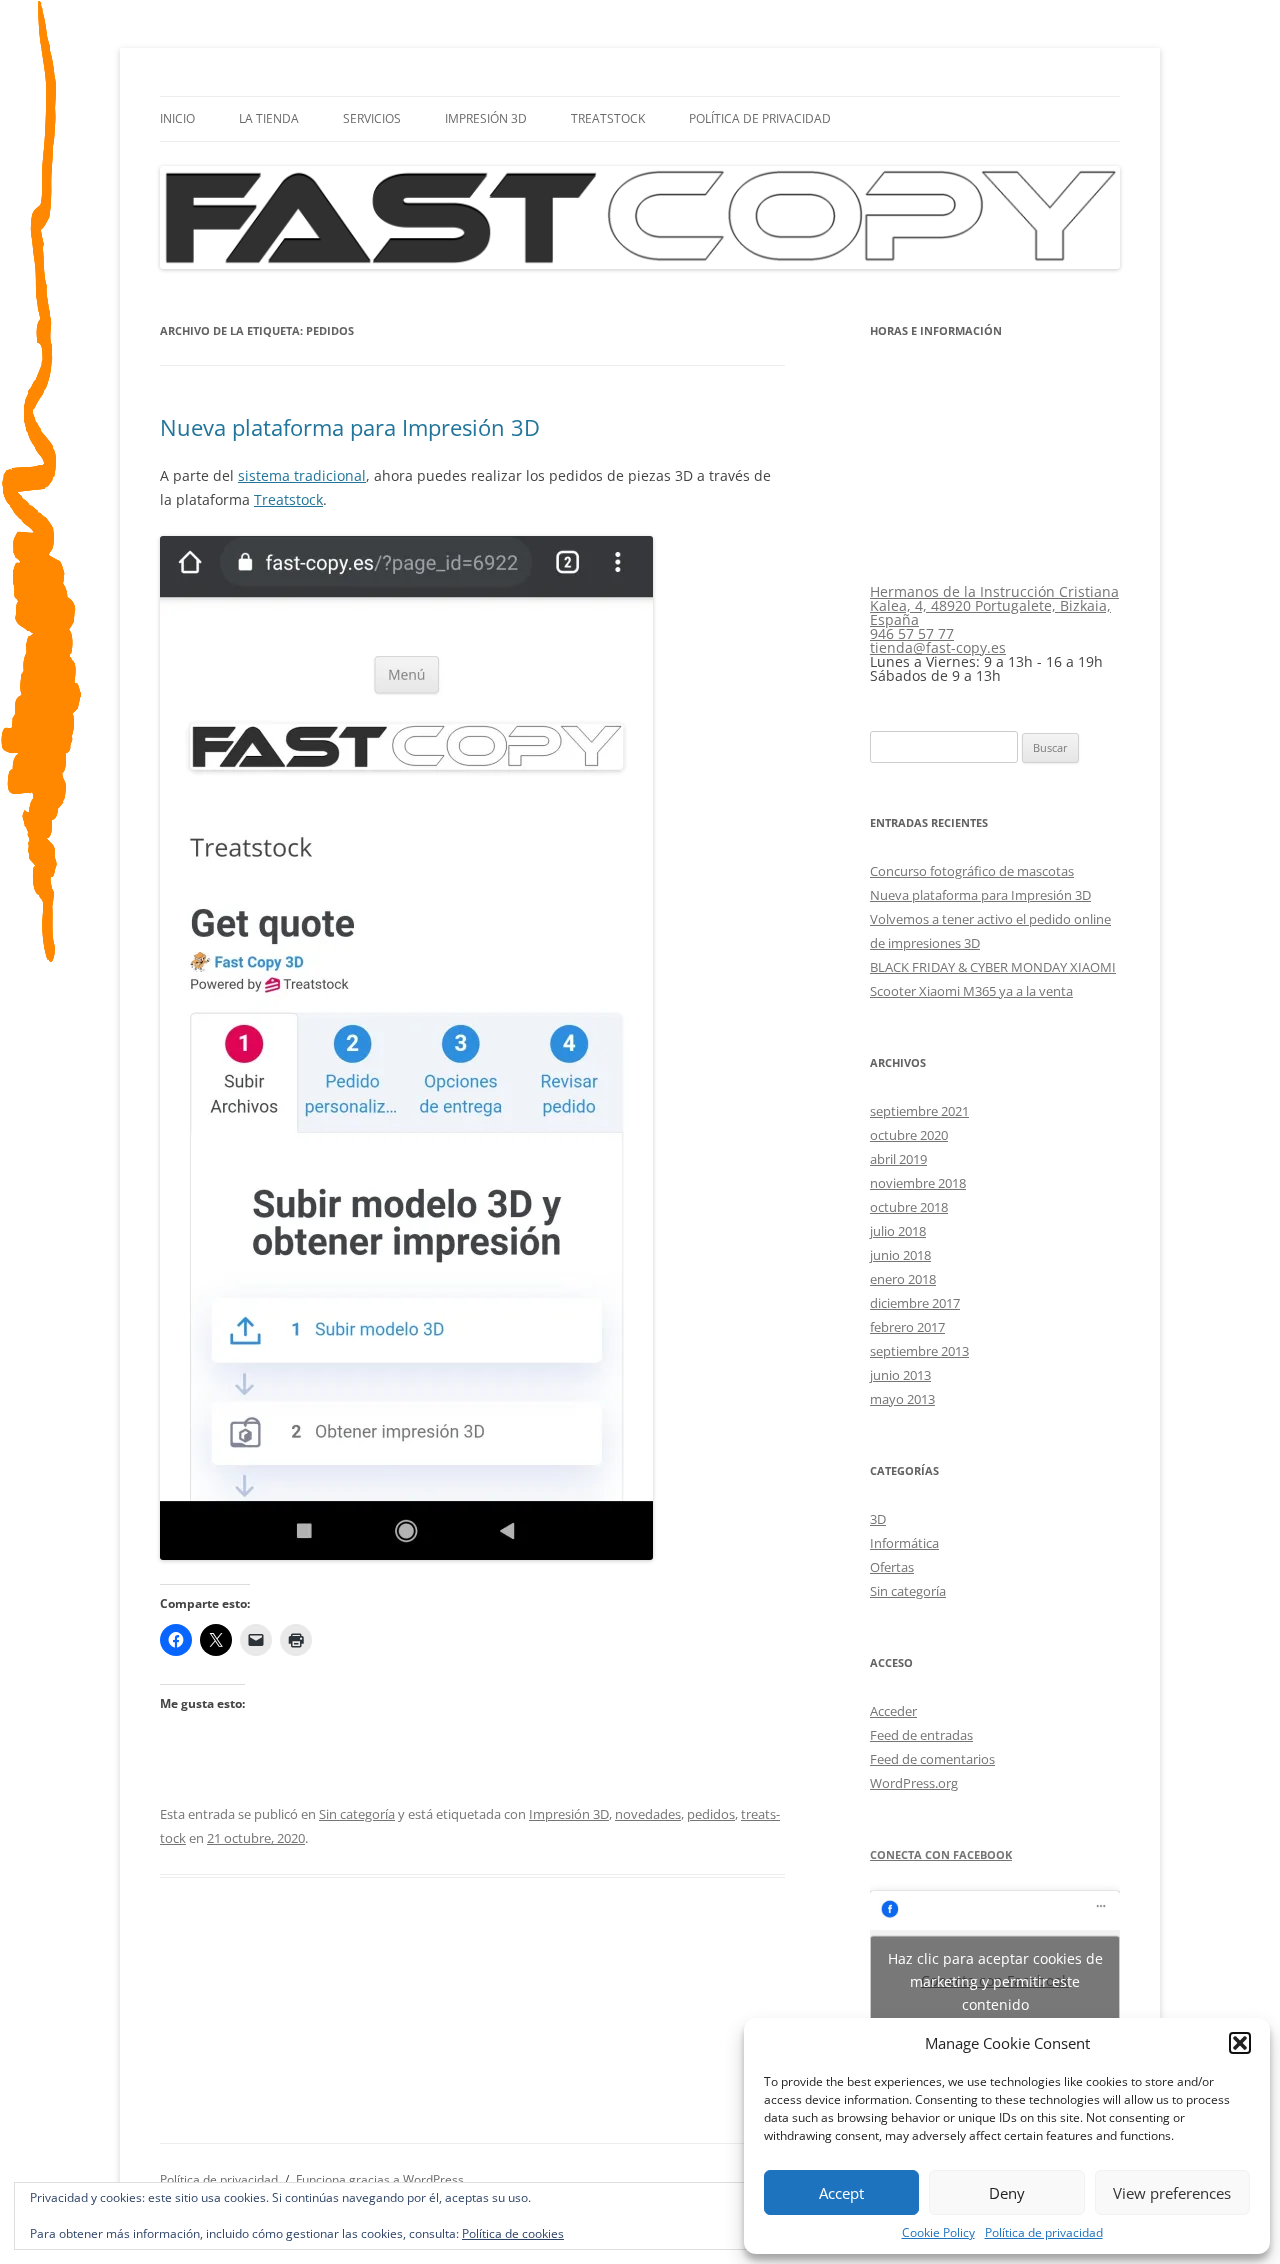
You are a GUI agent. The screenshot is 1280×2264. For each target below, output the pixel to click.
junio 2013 (900, 1375)
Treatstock (608, 118)
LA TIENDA (269, 118)
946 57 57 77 (912, 633)
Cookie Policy (938, 2232)
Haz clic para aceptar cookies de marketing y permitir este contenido (995, 1980)
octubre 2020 (909, 1135)
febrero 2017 (907, 1327)
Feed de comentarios (932, 1759)
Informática (904, 1543)
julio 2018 (898, 1231)
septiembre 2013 (919, 1351)
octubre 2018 (909, 1207)
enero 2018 (903, 1279)
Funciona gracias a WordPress (380, 2179)
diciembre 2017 (915, 1303)
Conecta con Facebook (941, 1854)
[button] (1240, 2043)
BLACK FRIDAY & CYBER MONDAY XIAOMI (993, 967)
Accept (841, 2193)
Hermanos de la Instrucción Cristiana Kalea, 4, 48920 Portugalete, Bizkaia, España (994, 605)
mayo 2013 (902, 1399)
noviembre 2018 (918, 1183)
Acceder (893, 1711)
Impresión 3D (486, 118)
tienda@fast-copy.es (938, 647)
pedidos (711, 1814)
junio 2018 (900, 1255)
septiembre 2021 (919, 1111)
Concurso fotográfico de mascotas (972, 871)
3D (878, 1519)
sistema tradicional (302, 475)
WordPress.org (914, 1783)
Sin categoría (357, 1814)
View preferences (1172, 2193)
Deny (1007, 2193)
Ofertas (892, 1567)
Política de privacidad (1044, 2232)
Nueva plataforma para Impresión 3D (350, 427)
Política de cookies (513, 2233)
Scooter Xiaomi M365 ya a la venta (971, 991)
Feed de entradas (921, 1735)
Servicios (372, 118)
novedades (648, 1814)
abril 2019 (898, 1159)
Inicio (177, 118)
